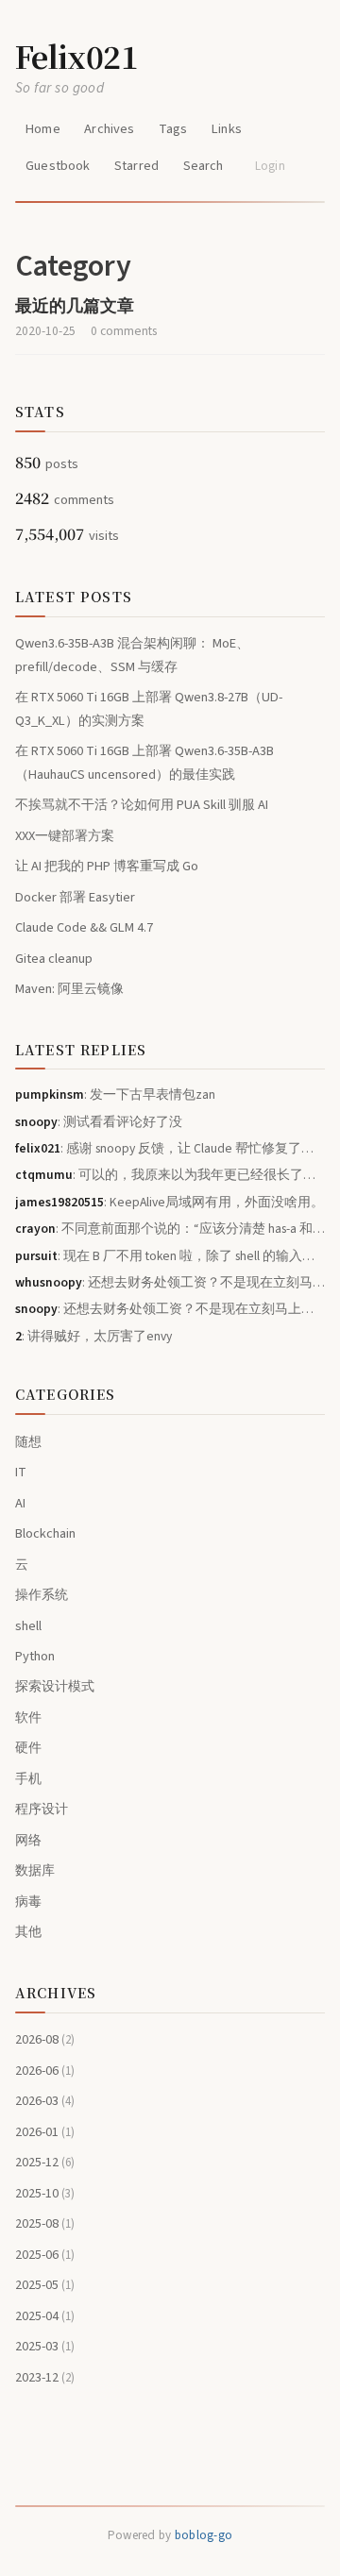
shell (28, 1626)
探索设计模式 (55, 1686)
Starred (136, 166)
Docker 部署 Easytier (75, 897)
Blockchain (45, 1533)
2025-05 (45, 2285)
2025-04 (45, 2316)
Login (270, 166)
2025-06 (45, 2255)
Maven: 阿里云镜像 (69, 989)
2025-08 (45, 2223)
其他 (28, 1932)
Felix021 (76, 56)
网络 (28, 1840)
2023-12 (45, 2377)
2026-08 (45, 2039)
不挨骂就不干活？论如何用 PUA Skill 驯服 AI (142, 805)
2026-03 (45, 2101)
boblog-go (204, 2535)
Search (204, 166)
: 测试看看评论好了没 (99, 1122)
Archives (109, 129)
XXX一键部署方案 (65, 836)
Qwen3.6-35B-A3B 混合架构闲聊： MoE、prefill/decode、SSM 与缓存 (132, 655)
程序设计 (42, 1809)
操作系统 (42, 1595)
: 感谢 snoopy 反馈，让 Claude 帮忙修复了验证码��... (170, 1148)
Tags (173, 129)
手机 (28, 1779)
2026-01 (45, 2132)
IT (21, 1472)
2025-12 (45, 2162)
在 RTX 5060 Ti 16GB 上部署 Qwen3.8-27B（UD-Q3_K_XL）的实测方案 (149, 708)
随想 (28, 1442)
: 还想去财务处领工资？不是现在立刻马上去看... (170, 1282)
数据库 (35, 1870)
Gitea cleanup (54, 959)
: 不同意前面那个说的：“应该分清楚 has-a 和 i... (170, 1229)
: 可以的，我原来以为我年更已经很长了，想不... (170, 1175)
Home (43, 129)
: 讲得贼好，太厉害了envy (93, 1336)
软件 (28, 1717)
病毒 (28, 1902)
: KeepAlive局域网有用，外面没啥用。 (170, 1202)
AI (20, 1503)
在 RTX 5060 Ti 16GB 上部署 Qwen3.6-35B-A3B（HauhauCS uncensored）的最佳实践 (144, 762)
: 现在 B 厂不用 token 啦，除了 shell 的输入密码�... (170, 1256)
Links (227, 129)
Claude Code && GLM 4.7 (84, 927)
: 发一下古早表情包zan (115, 1094)
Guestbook (58, 166)
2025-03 (45, 2346)
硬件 (28, 1748)
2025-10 (45, 2193)
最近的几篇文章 (75, 306)
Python (35, 1656)
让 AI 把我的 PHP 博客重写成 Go (107, 866)
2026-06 (45, 2071)
